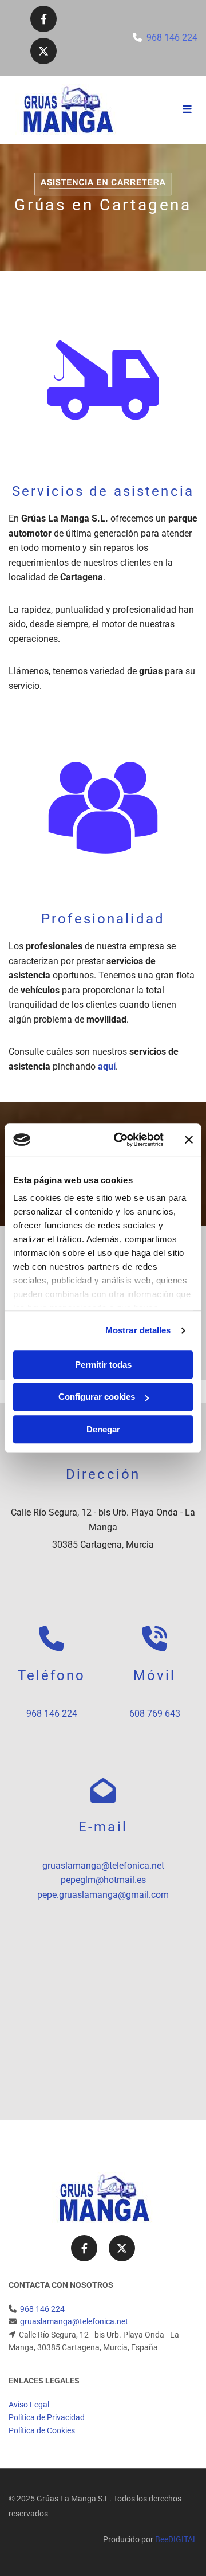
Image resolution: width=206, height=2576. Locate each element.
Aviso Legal (29, 2405)
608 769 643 (155, 1714)
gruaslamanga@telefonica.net (103, 1866)
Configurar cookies (97, 1397)
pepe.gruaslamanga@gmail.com (103, 1895)
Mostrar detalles (138, 1330)
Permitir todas (103, 1365)
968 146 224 (172, 38)
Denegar (103, 1429)
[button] (166, 110)
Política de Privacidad (47, 2417)
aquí (107, 1066)
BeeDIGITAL (176, 2539)
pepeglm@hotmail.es (103, 1880)
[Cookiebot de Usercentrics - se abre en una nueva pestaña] (121, 1140)
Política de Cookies (42, 2430)
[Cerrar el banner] (189, 1140)
